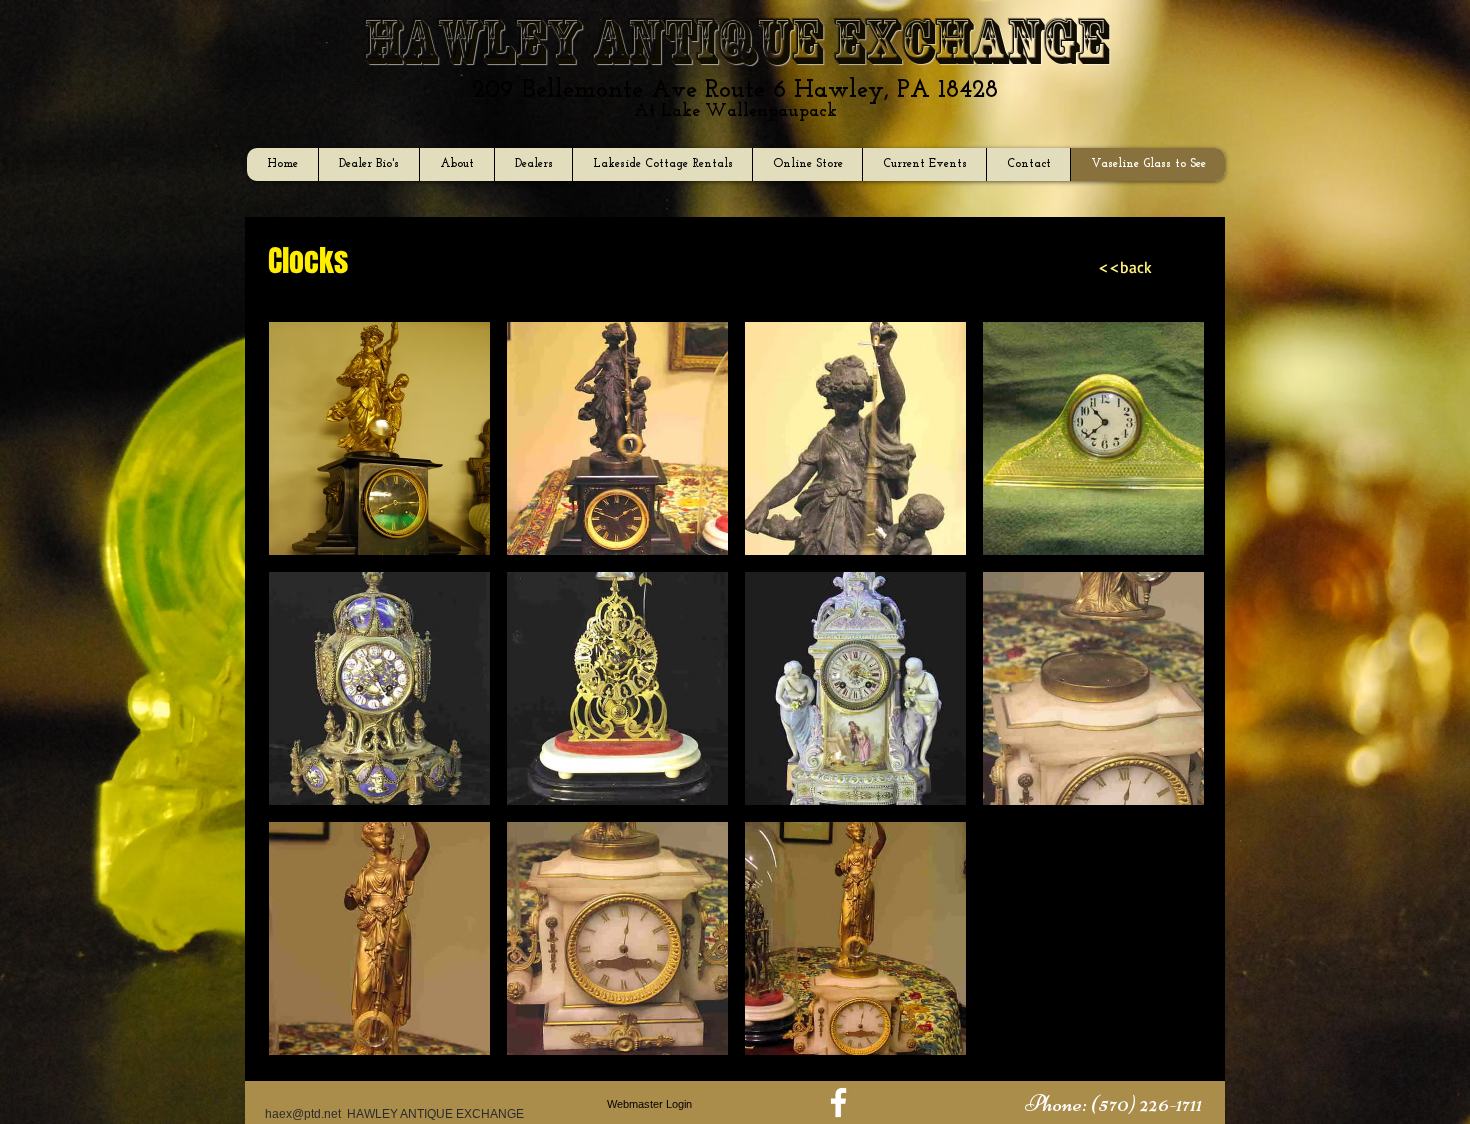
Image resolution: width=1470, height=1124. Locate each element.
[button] (379, 438)
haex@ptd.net (303, 1114)
